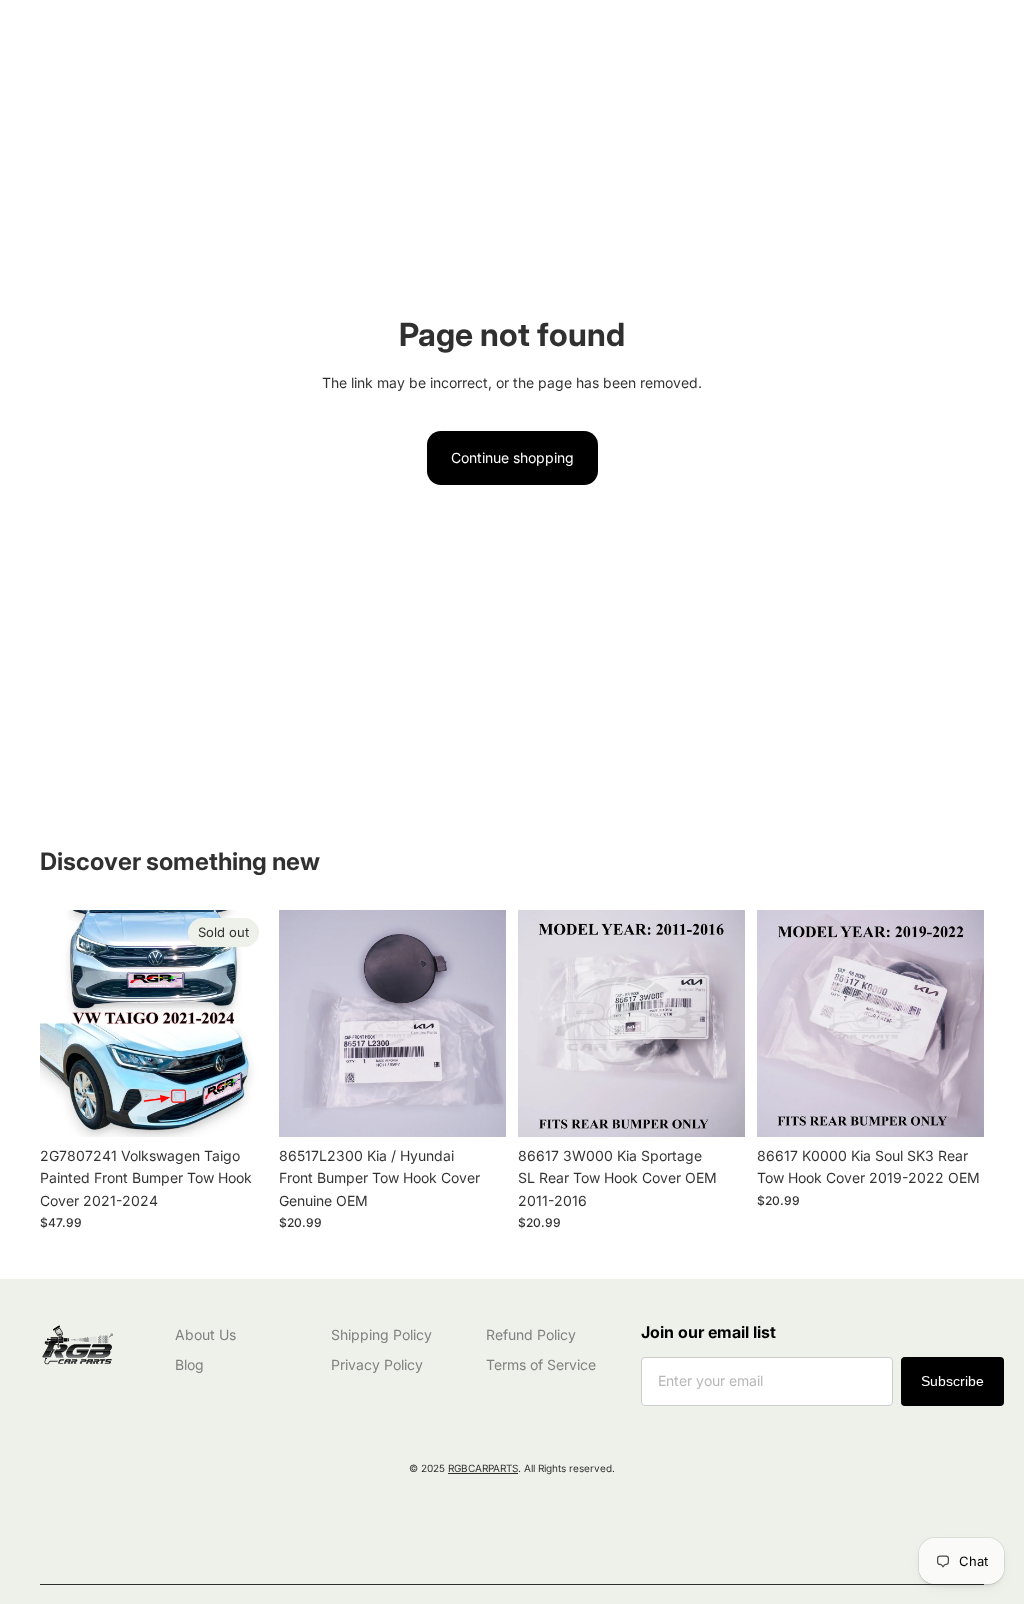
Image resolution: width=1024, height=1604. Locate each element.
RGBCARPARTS (483, 1468)
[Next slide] (484, 1024)
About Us (205, 1334)
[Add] (475, 1106)
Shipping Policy (381, 1334)
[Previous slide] (301, 1024)
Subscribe (952, 1381)
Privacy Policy (377, 1364)
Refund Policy (531, 1334)
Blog (189, 1364)
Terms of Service (541, 1364)
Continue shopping (512, 457)
